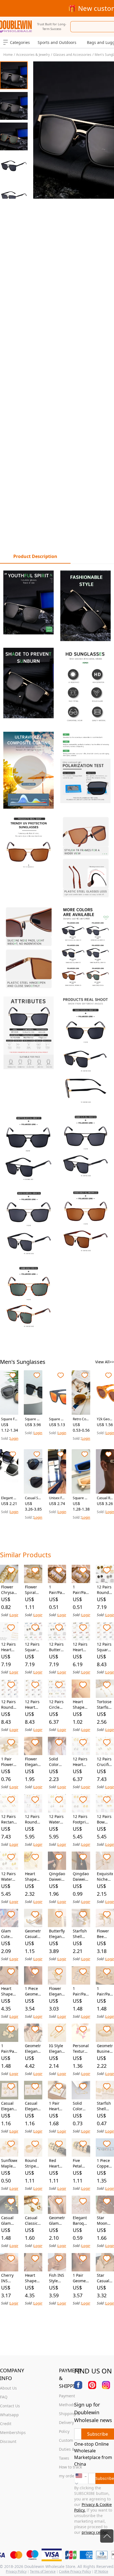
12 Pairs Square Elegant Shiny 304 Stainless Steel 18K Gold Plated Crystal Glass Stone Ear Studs (105, 1647)
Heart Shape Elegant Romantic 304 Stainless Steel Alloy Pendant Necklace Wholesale (33, 1877)
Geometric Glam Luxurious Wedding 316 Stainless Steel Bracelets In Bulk (57, 2221)
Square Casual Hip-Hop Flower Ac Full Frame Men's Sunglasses (81, 1498)
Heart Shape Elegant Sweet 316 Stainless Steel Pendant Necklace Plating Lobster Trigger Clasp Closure (9, 1991)
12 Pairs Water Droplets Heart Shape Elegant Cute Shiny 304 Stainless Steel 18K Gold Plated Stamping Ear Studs (57, 1819)
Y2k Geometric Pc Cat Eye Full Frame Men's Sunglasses (105, 1419)
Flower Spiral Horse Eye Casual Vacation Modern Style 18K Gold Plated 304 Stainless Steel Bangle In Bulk (33, 1590)
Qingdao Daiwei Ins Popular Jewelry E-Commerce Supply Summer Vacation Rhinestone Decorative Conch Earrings (57, 1877)
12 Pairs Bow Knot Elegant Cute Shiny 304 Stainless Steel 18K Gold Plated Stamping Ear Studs (105, 1819)
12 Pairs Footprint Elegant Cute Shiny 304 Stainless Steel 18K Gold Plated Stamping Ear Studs (81, 1819)
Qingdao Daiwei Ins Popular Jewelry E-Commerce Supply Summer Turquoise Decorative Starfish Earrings (81, 1877)
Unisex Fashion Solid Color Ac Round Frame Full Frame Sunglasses (57, 1498)
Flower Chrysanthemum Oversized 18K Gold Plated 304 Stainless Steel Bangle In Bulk (9, 1590)
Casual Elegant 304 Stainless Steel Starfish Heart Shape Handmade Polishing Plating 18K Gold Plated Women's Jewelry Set (9, 2106)
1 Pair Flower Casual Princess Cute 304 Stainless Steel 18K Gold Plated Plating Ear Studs (9, 1762)
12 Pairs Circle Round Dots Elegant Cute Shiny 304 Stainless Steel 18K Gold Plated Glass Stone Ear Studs (57, 1705)
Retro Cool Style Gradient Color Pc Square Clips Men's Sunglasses (81, 1419)
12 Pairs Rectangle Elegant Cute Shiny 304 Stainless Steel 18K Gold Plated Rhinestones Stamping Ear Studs (9, 1819)
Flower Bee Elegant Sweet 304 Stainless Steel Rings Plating (105, 1934)
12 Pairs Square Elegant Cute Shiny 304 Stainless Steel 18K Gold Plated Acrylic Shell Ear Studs (33, 1647)
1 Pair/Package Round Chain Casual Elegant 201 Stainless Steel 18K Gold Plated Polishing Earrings (81, 1991)
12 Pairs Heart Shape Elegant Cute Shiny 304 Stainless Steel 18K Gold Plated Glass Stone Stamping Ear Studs (81, 1762)
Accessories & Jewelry (33, 55)
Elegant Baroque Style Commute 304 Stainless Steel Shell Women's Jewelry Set (81, 2221)
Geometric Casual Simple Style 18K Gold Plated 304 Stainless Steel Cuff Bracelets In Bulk (33, 1934)
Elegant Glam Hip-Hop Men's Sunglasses (9, 1498)
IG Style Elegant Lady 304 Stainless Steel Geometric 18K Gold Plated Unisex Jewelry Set (57, 2049)
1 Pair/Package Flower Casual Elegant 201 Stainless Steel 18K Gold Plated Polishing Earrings (9, 2049)
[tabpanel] (57, 950)
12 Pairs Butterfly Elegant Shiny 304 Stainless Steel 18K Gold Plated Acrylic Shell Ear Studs (57, 1647)
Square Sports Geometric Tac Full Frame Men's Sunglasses (57, 1419)
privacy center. (95, 2532)
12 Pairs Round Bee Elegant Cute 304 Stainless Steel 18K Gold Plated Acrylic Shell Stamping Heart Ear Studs (105, 1590)
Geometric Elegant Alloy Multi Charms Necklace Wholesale (33, 2049)
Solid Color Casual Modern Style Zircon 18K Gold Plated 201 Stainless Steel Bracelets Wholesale (57, 1762)
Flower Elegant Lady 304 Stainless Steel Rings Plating (57, 1991)
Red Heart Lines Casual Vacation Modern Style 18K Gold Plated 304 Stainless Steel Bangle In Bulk (57, 2163)
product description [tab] (35, 556)
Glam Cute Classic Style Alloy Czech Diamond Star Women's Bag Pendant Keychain (9, 1934)
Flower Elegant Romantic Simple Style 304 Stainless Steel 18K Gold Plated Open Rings (33, 1762)
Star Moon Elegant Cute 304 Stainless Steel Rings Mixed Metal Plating (105, 2221)
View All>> (105, 1362)
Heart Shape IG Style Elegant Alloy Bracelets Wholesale (81, 1705)
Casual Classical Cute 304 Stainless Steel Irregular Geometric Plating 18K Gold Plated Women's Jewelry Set (33, 2221)
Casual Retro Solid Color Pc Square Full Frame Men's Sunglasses (105, 1498)
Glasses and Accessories (72, 55)
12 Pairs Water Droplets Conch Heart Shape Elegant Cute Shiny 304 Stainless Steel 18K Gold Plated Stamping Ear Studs (9, 1877)
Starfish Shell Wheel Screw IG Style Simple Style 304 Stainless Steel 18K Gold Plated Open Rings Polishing (105, 2106)
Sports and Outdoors (57, 42)
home (8, 55)
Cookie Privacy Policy (75, 2571)
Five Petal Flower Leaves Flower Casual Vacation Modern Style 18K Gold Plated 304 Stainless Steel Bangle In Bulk (81, 2163)
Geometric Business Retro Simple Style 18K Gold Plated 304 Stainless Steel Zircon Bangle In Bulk (105, 2049)
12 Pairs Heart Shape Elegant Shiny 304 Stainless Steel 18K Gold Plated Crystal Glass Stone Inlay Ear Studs (33, 1705)
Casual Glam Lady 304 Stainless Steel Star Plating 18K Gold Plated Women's (9, 2221)
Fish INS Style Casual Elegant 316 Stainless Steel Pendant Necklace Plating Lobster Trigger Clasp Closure (57, 2278)
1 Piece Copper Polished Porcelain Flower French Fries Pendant (105, 2163)
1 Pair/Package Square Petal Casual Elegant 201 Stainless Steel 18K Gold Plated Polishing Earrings (105, 1991)
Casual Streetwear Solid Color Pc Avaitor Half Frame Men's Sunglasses (33, 1498)
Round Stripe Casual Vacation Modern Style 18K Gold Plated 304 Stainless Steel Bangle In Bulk (33, 2163)
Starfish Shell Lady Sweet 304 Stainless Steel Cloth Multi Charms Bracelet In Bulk (81, 1934)
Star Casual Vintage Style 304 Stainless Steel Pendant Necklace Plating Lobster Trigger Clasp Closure (105, 2278)
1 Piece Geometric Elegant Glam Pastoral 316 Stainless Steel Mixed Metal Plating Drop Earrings (33, 1991)
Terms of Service (43, 2571)
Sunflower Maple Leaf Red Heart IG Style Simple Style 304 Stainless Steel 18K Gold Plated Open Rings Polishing (9, 2163)
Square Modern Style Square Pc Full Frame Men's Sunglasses (33, 1419)
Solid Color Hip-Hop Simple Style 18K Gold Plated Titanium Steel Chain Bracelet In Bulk (81, 2106)
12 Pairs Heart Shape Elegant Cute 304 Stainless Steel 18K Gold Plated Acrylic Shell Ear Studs (81, 1647)
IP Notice (101, 2571)
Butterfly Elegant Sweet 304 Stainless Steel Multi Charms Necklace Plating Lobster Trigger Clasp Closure (57, 1934)
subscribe (98, 2434)
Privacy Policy (16, 2571)
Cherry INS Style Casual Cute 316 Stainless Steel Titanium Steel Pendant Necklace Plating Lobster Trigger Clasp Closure (9, 2278)
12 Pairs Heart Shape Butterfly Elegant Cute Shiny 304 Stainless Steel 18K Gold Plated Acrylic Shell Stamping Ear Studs (9, 1647)
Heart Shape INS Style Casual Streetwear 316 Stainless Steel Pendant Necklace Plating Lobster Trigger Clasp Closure (33, 2278)
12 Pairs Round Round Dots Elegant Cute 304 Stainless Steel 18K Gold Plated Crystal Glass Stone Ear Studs (9, 1705)
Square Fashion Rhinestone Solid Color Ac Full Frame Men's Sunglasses (9, 1419)
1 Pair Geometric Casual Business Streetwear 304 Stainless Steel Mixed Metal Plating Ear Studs (81, 2278)
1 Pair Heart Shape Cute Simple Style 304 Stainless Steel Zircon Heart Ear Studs (57, 2106)
